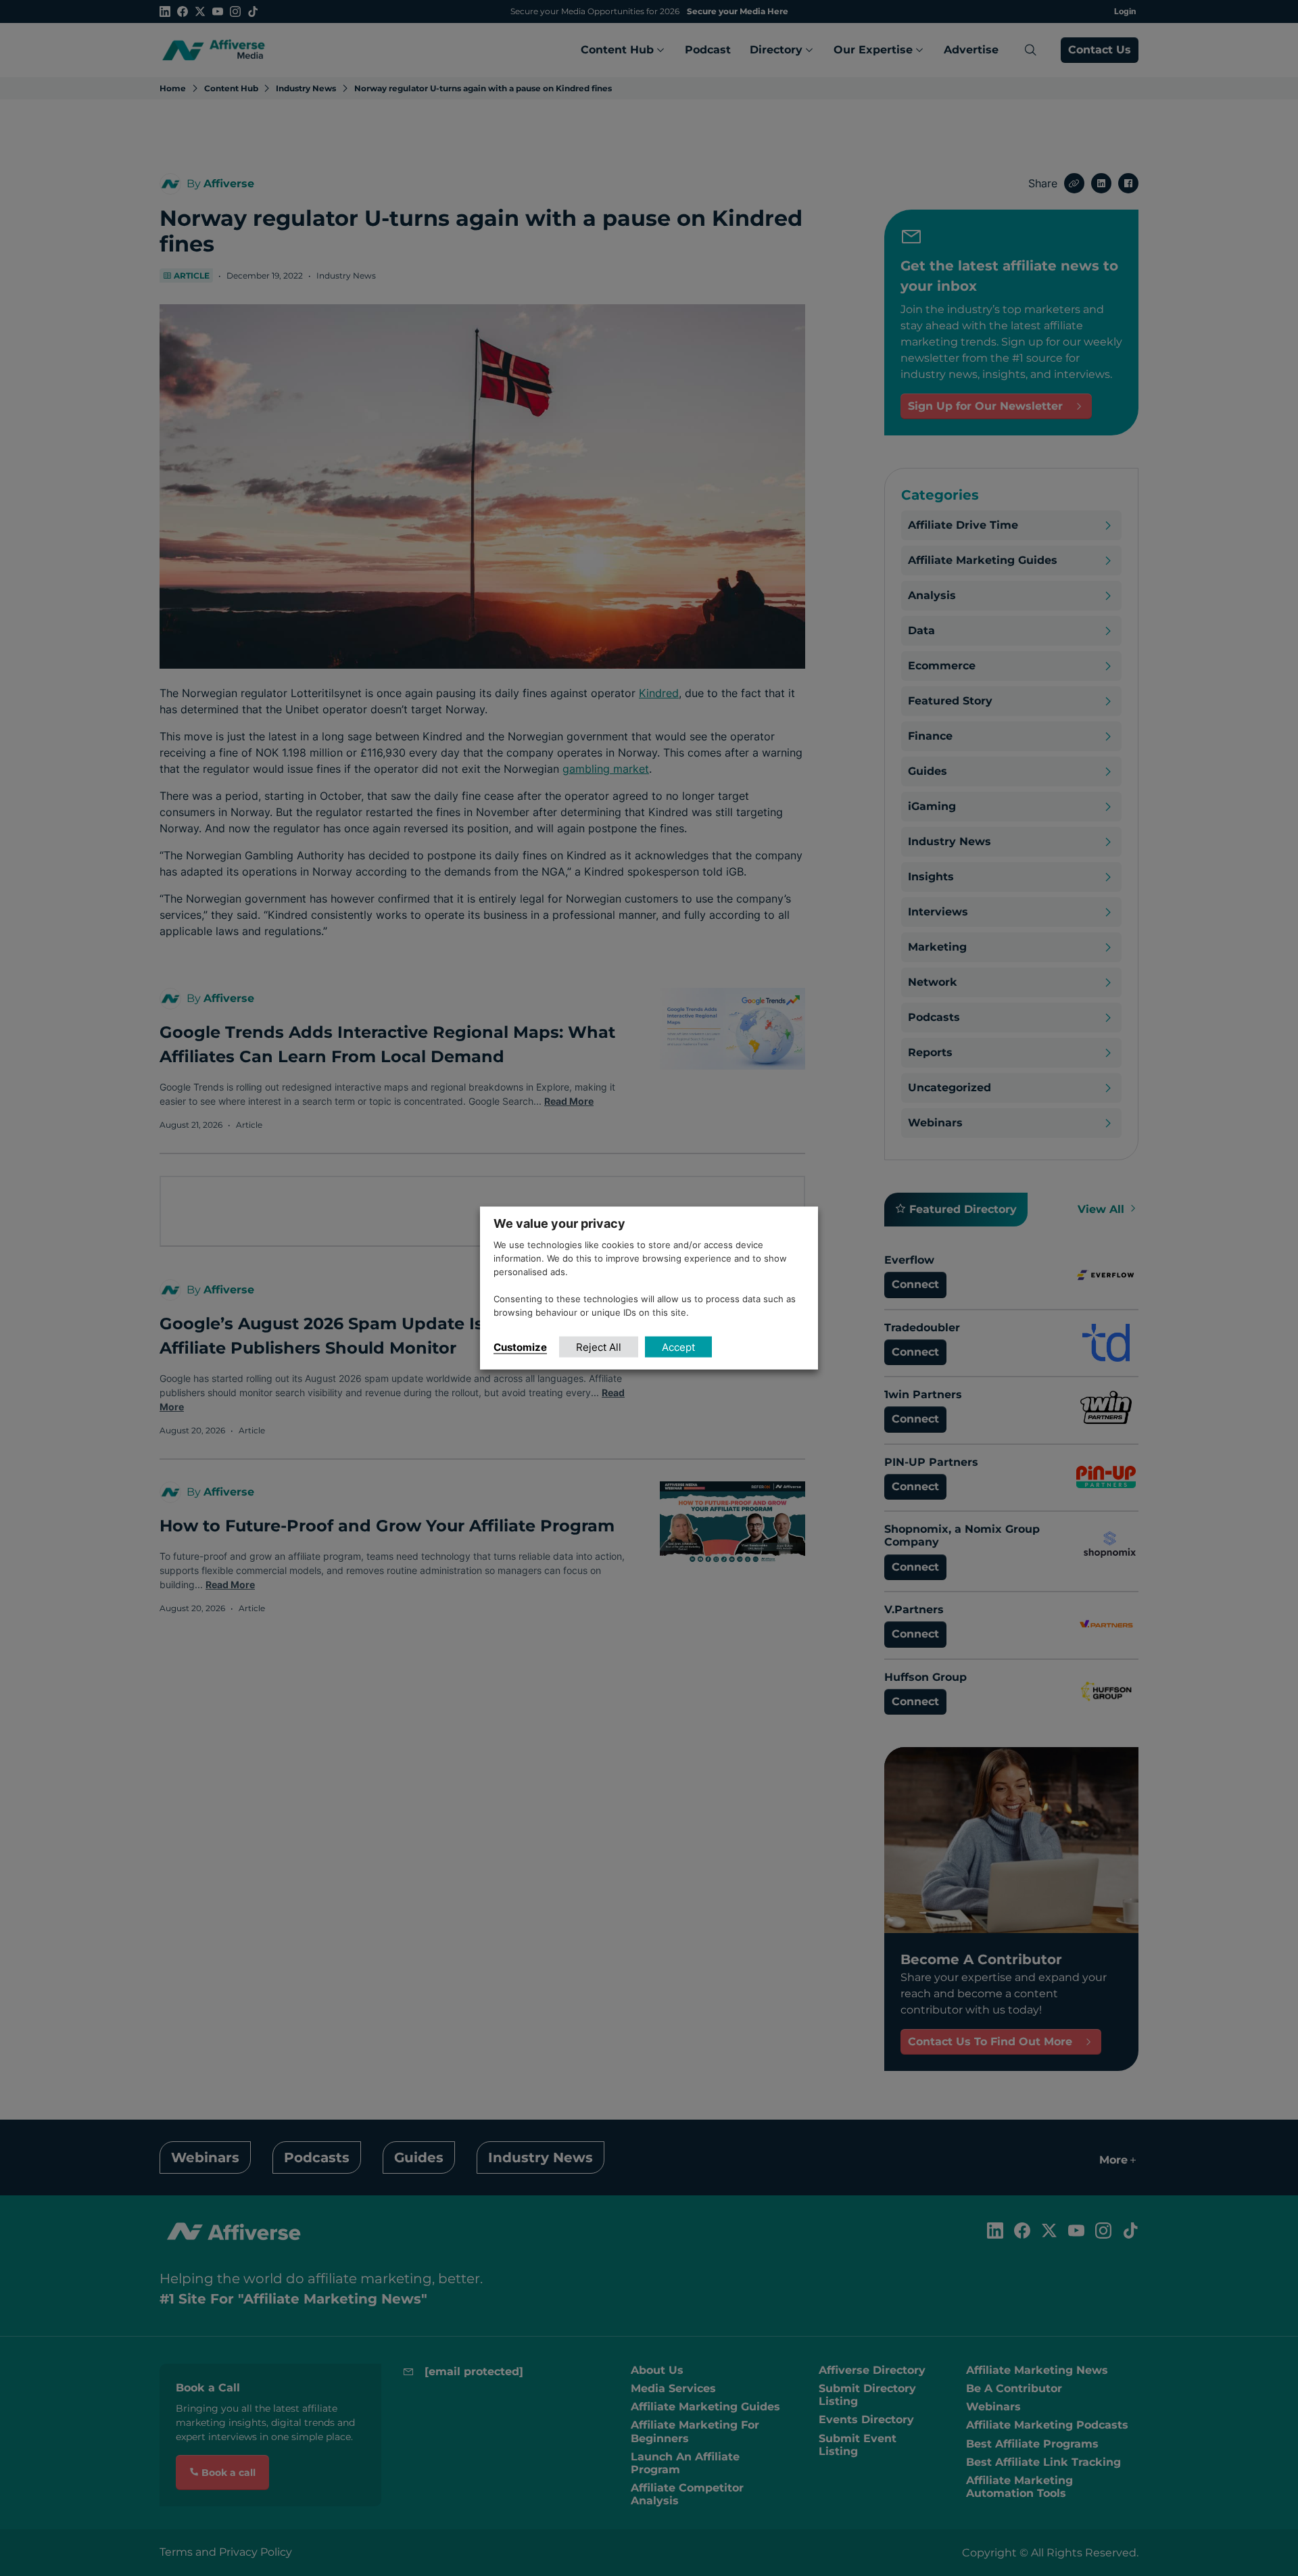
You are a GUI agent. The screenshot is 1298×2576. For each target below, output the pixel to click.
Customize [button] (520, 1346)
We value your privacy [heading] (559, 1223)
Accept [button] (678, 1346)
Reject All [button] (599, 1346)
